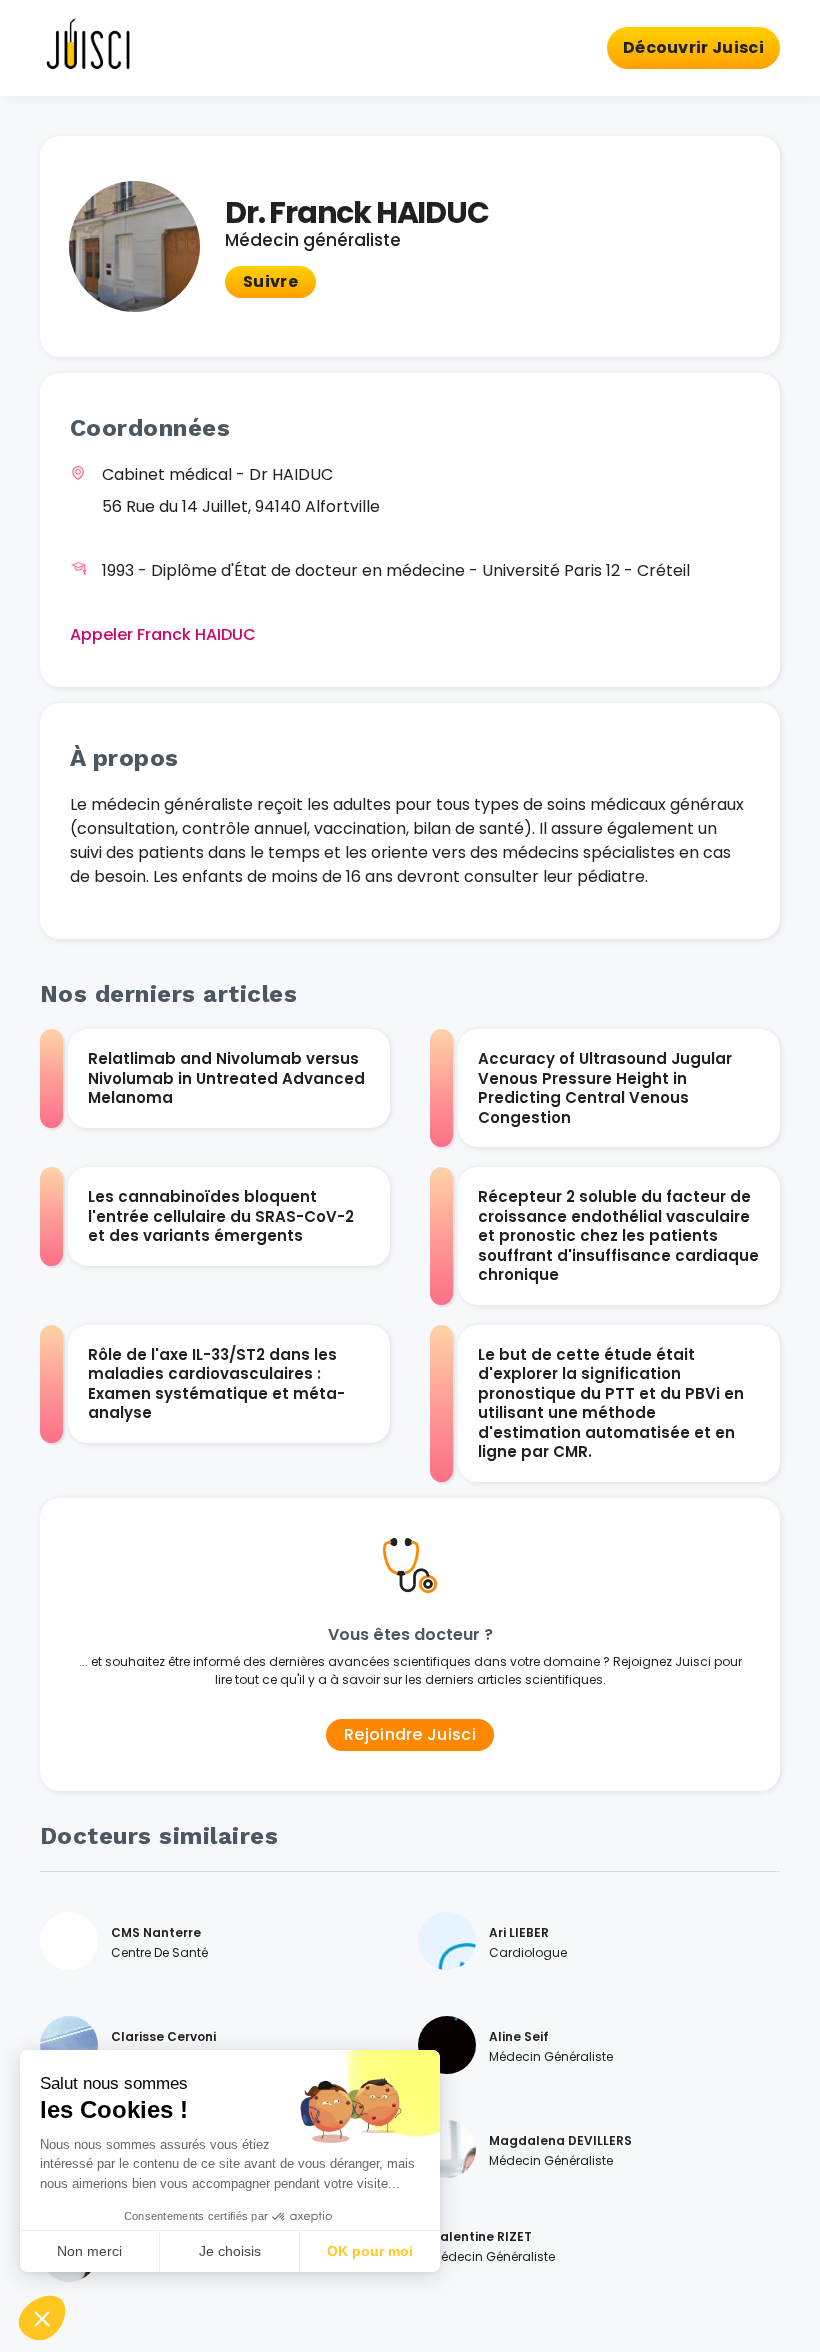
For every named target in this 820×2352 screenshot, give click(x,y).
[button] (42, 2318)
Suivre (270, 281)
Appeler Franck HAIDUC (163, 634)
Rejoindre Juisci (410, 1734)
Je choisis (230, 2251)
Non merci (89, 2251)
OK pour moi (370, 2251)
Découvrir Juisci (693, 47)
